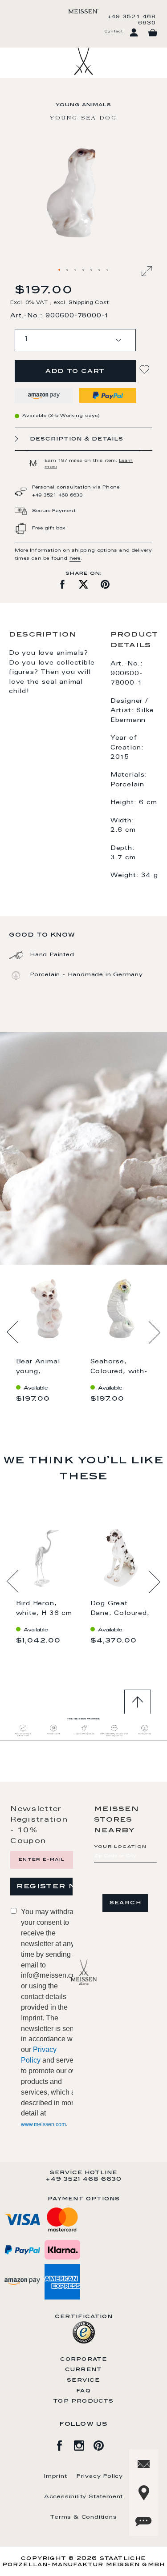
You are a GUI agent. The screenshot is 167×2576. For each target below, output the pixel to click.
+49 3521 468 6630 (132, 20)
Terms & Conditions (83, 2517)
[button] (60, 270)
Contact (114, 32)
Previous (13, 1332)
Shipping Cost (89, 303)
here (75, 559)
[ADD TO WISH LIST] (146, 370)
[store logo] (83, 11)
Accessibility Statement (83, 2497)
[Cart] (153, 33)
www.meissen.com (43, 2124)
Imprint (56, 2476)
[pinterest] (103, 2444)
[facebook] (64, 2444)
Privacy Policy (100, 2476)
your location (120, 1847)
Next (154, 1332)
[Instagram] (84, 2444)
